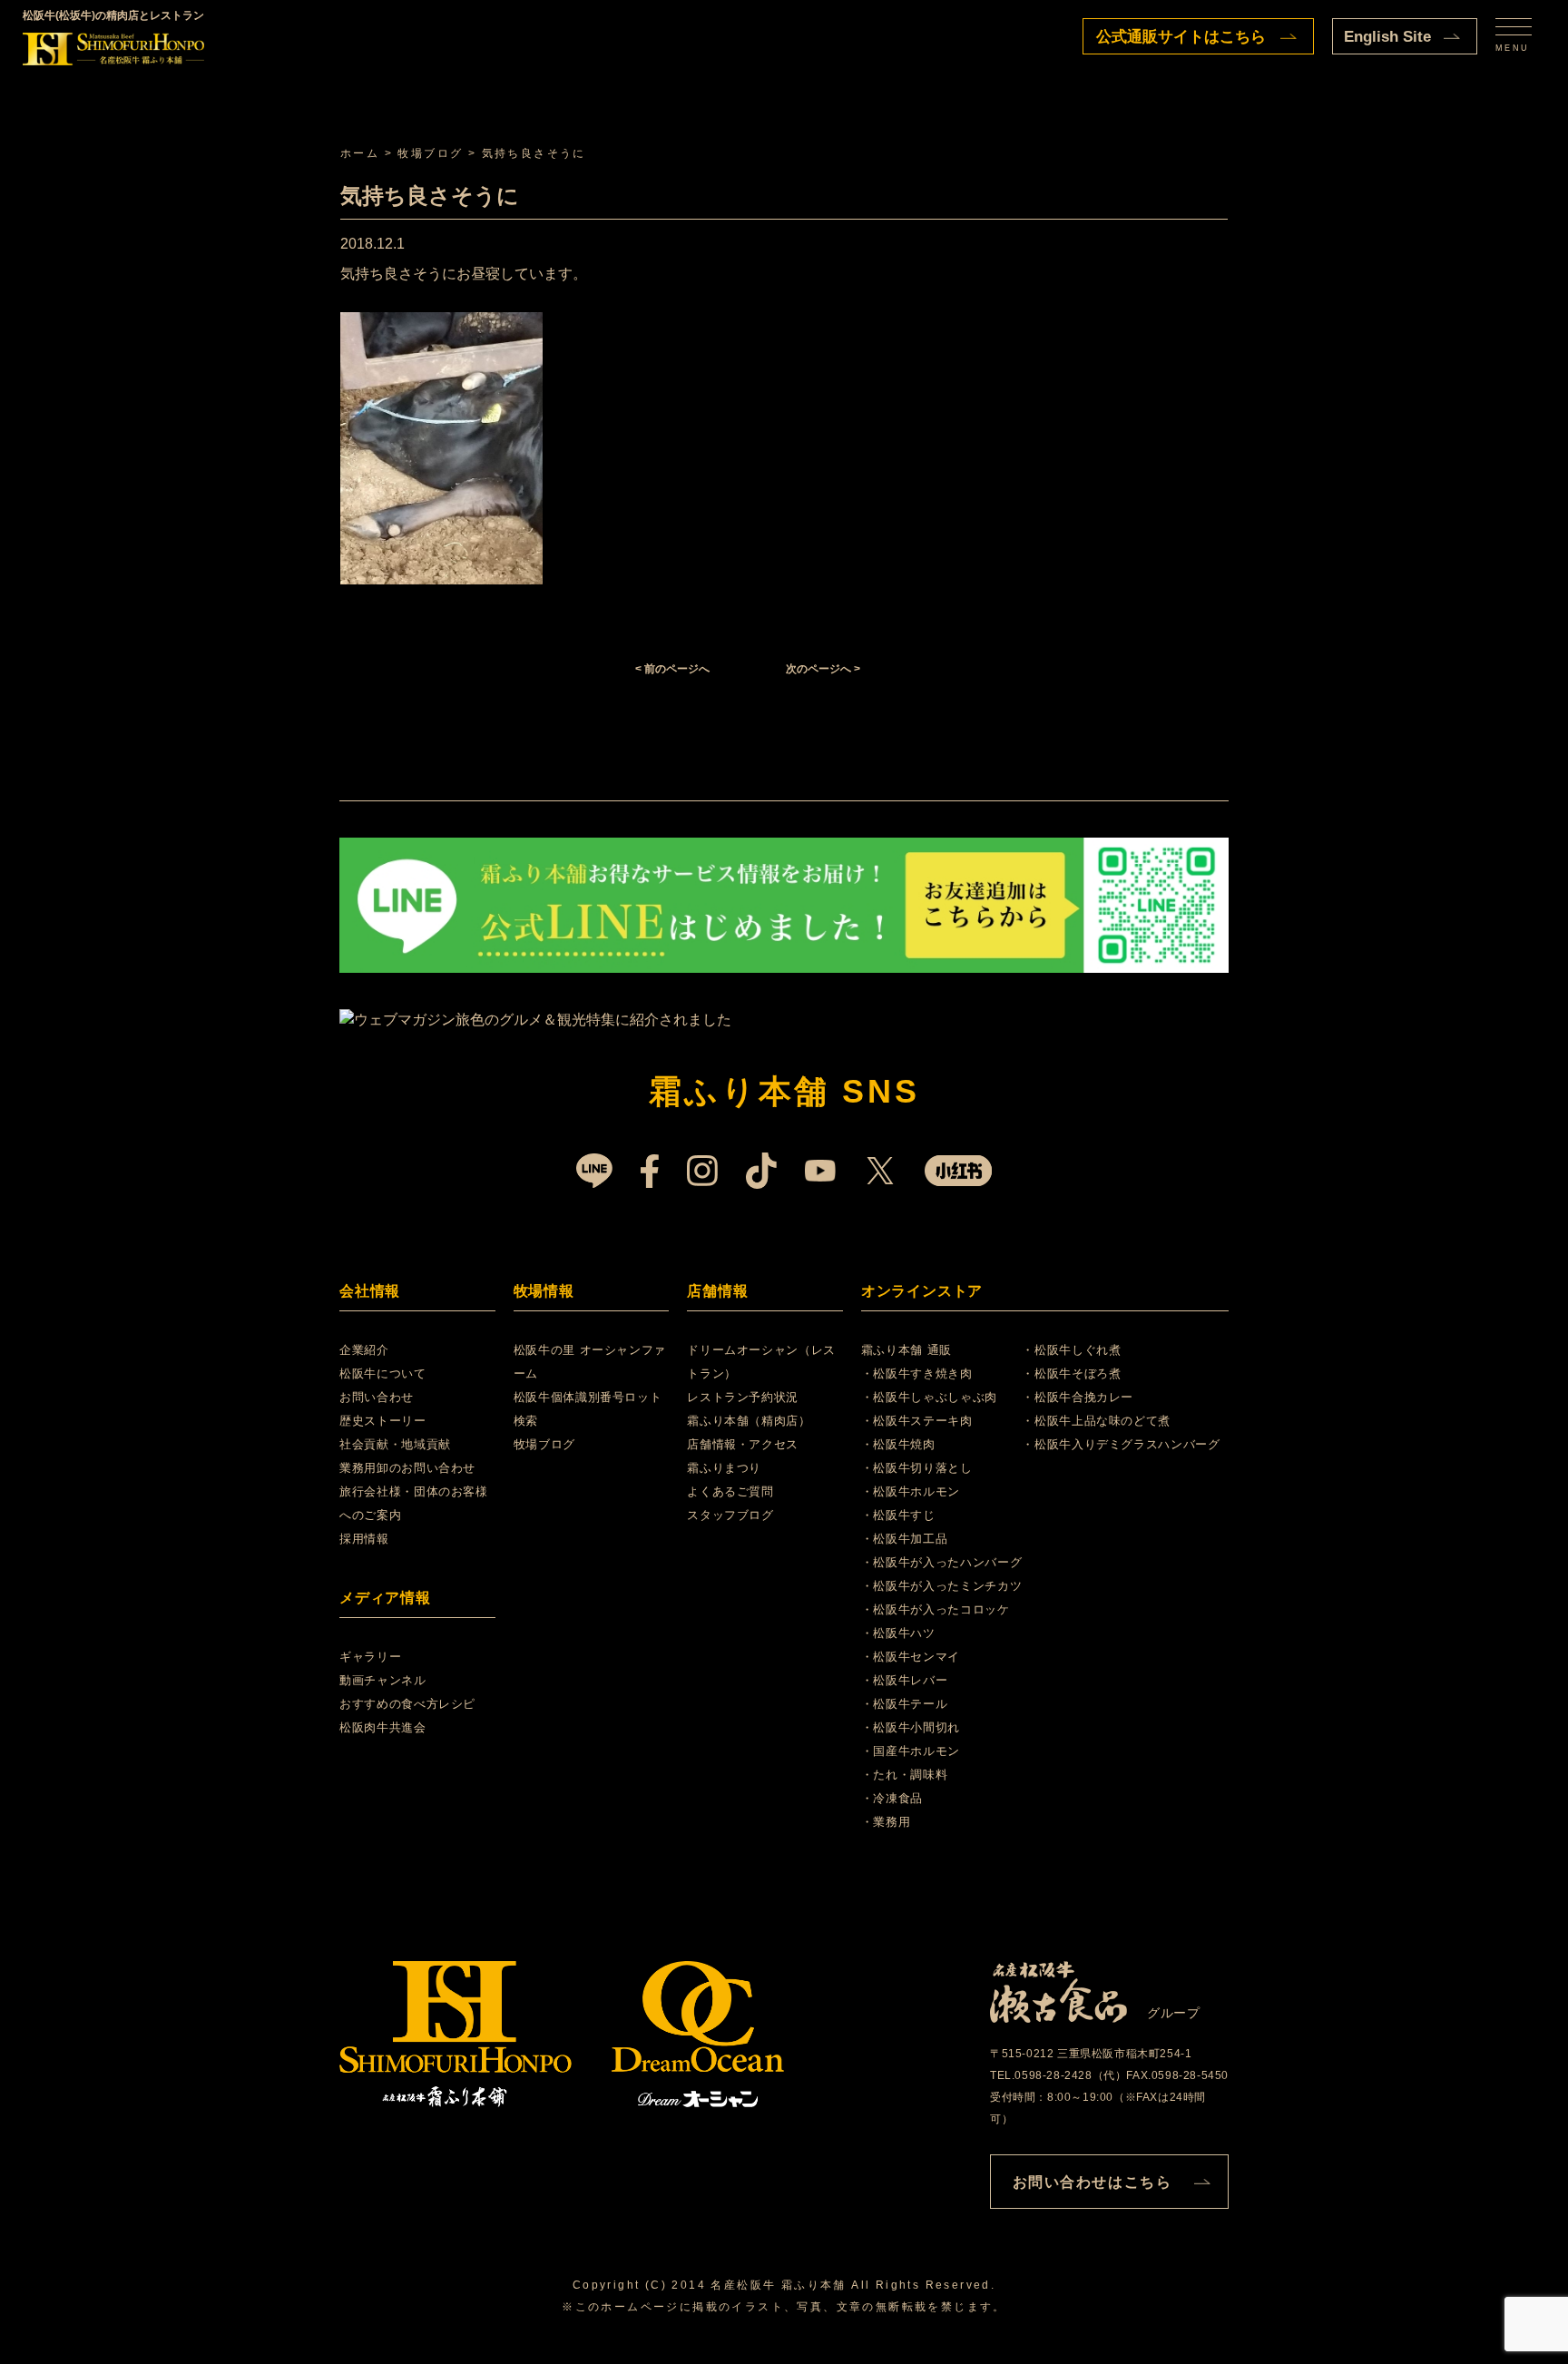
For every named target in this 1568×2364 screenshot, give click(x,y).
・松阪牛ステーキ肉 (917, 1421)
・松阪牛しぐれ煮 (1071, 1350)
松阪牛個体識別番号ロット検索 (588, 1409)
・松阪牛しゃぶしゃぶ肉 (929, 1397)
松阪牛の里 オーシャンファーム (590, 1362)
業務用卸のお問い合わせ (407, 1468)
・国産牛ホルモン (911, 1751)
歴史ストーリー (383, 1421)
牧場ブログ (544, 1444)
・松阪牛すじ (898, 1515)
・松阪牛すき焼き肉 (917, 1373)
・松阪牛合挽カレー (1078, 1397)
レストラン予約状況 (743, 1397)
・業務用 (886, 1822)
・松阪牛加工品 (905, 1539)
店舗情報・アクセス (743, 1444)
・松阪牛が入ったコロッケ (936, 1609)
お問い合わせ (377, 1397)
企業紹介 (364, 1350)
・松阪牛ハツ (898, 1633)
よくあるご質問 (730, 1491)
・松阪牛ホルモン (911, 1491)
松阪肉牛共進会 (383, 1727)
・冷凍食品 (892, 1798)
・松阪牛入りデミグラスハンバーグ (1121, 1444)
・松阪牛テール (905, 1704)
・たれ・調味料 (905, 1775)
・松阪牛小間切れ (911, 1727)
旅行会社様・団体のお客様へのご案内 (414, 1503)
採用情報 (364, 1539)
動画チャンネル (383, 1680)
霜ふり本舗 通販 (906, 1350)
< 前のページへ (672, 669)
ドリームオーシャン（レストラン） (761, 1362)
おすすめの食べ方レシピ (407, 1704)
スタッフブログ (730, 1515)
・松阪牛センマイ (911, 1657)
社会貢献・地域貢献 (395, 1444)
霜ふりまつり (724, 1468)
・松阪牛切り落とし (917, 1468)
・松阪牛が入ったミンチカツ (941, 1586)
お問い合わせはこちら (1093, 2182)
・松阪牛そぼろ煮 (1071, 1373)
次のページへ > (823, 669)
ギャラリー (370, 1657)
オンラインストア (922, 1291)
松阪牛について (383, 1373)
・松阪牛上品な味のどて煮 (1096, 1421)
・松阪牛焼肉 (898, 1444)
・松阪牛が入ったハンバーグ (941, 1562)
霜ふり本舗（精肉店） (749, 1421)
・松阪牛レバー (905, 1680)
